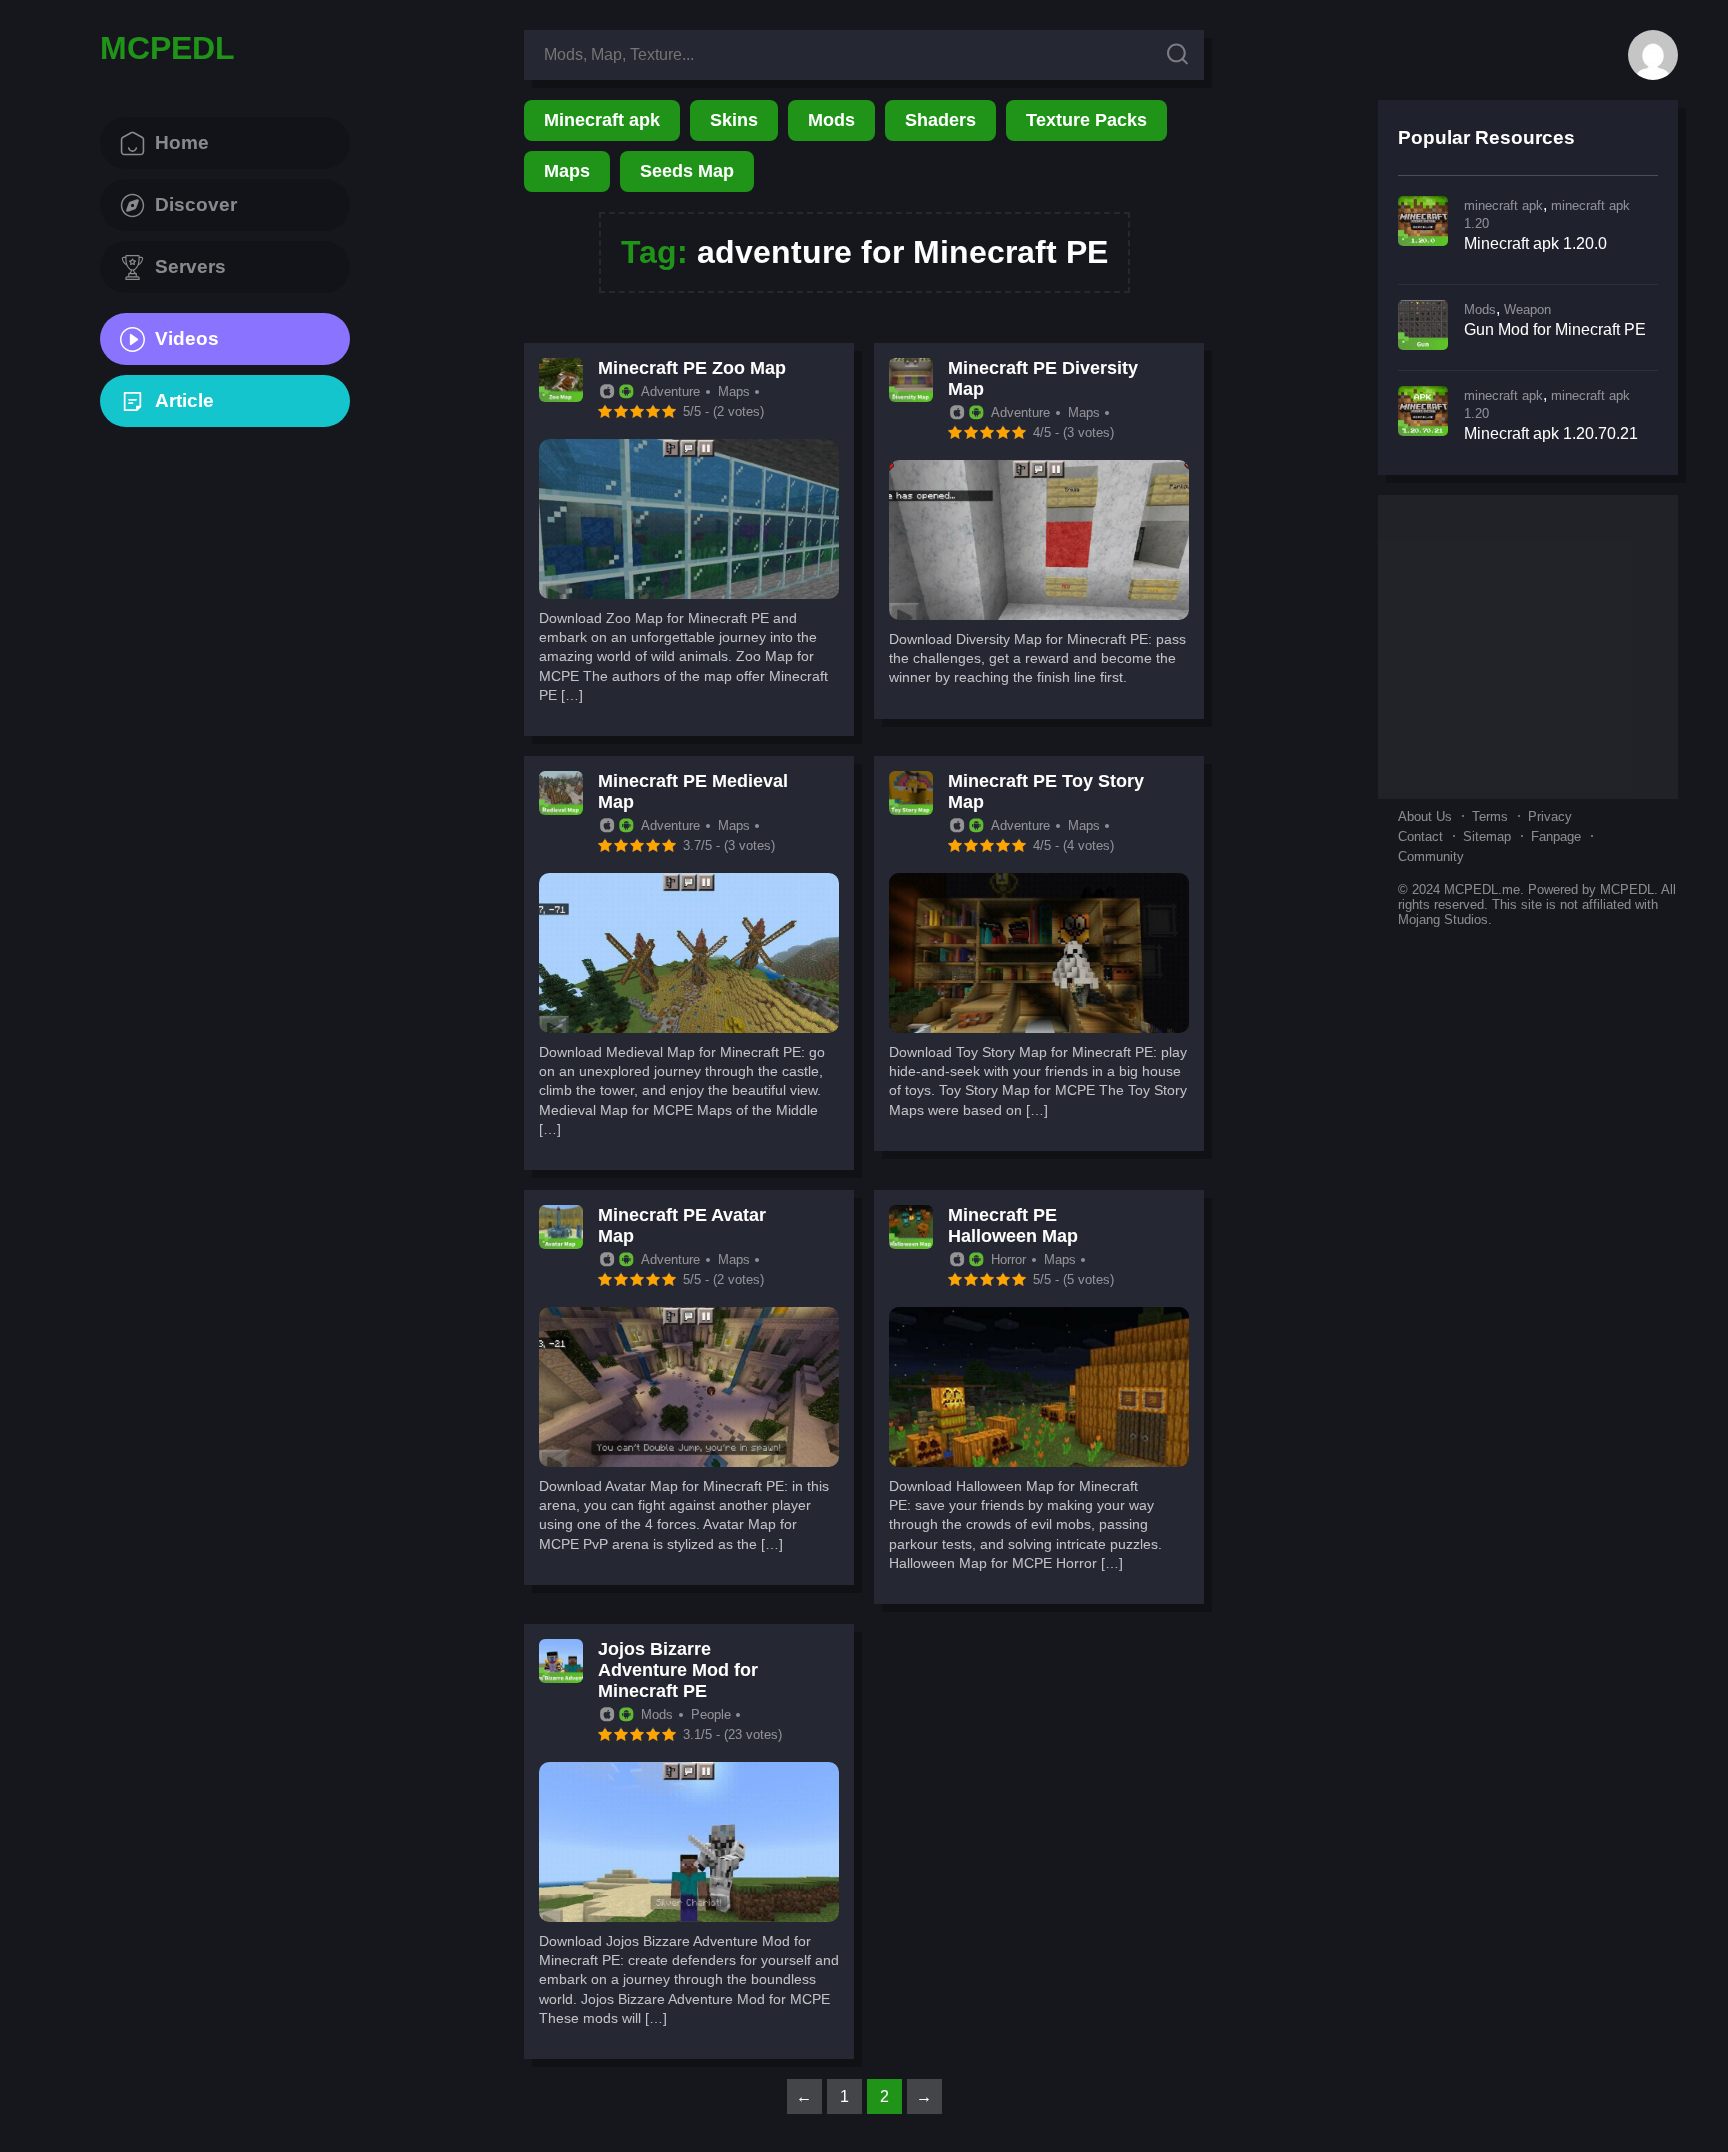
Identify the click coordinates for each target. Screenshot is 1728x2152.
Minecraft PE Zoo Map (692, 368)
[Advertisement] (1528, 645)
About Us (1425, 816)
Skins (734, 120)
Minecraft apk (602, 120)
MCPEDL (167, 48)
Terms (1490, 816)
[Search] (1177, 55)
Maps (567, 171)
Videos (187, 338)
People (711, 1714)
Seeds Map (687, 171)
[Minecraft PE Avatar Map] (689, 1461)
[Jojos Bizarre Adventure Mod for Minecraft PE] (689, 1916)
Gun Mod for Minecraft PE (1555, 329)
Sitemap (1487, 836)
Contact (1420, 836)
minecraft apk (1503, 205)
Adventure (670, 391)
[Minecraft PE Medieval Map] (689, 1027)
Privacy (1550, 816)
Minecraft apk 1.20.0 (1535, 243)
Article (184, 400)
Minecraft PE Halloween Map (1013, 1225)
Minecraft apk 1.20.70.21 (1551, 433)
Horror (1008, 1259)
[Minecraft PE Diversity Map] (1039, 614)
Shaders (940, 120)
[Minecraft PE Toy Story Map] (1039, 1027)
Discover (196, 204)
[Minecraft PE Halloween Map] (1039, 1461)
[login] (1653, 55)
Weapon (1527, 309)
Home (182, 142)
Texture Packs (1086, 120)
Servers (190, 266)
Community (1431, 856)
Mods (831, 120)
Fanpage (1556, 836)
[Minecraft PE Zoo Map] (689, 593)
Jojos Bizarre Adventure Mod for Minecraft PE (678, 1670)
